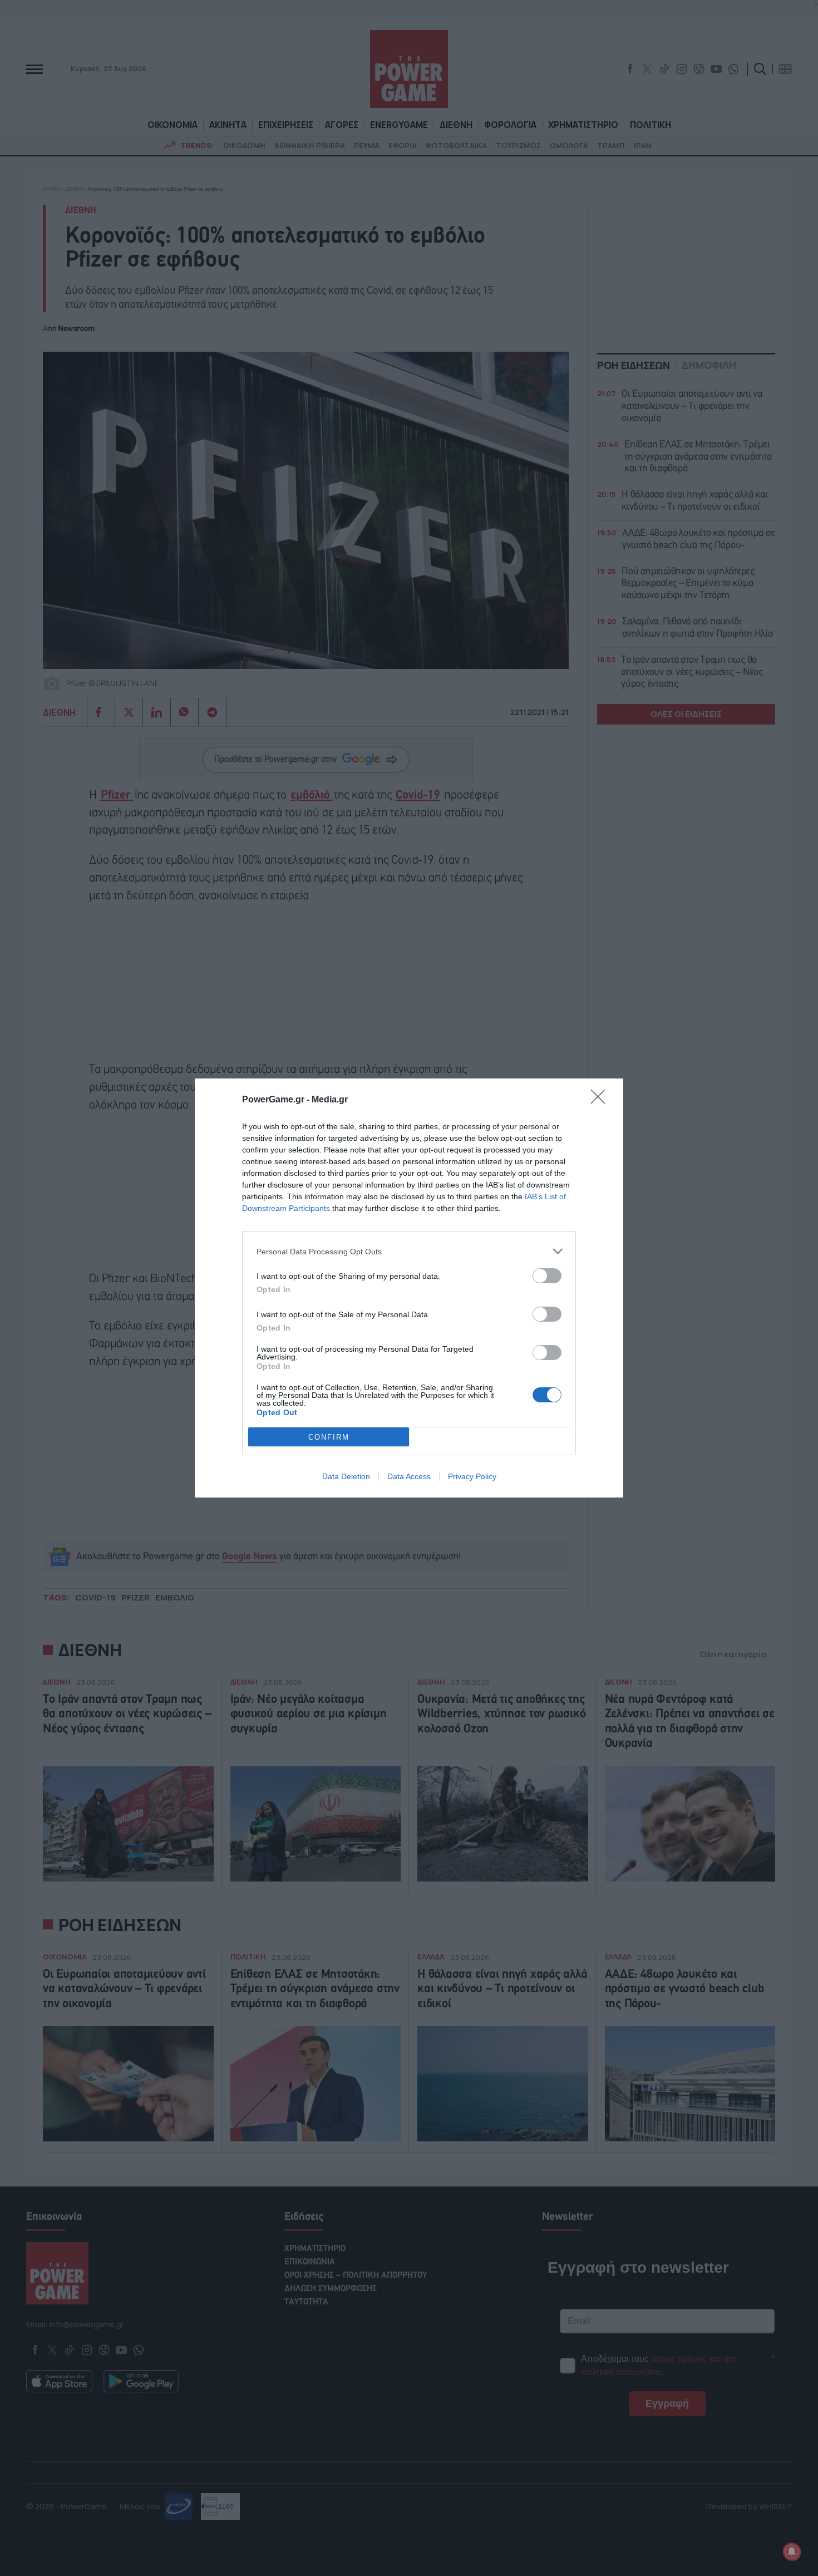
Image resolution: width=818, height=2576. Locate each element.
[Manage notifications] (792, 2552)
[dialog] (409, 1288)
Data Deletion (346, 1476)
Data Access (409, 1476)
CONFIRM (329, 1437)
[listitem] (409, 1251)
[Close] (602, 1100)
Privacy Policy (472, 1476)
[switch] (547, 1276)
